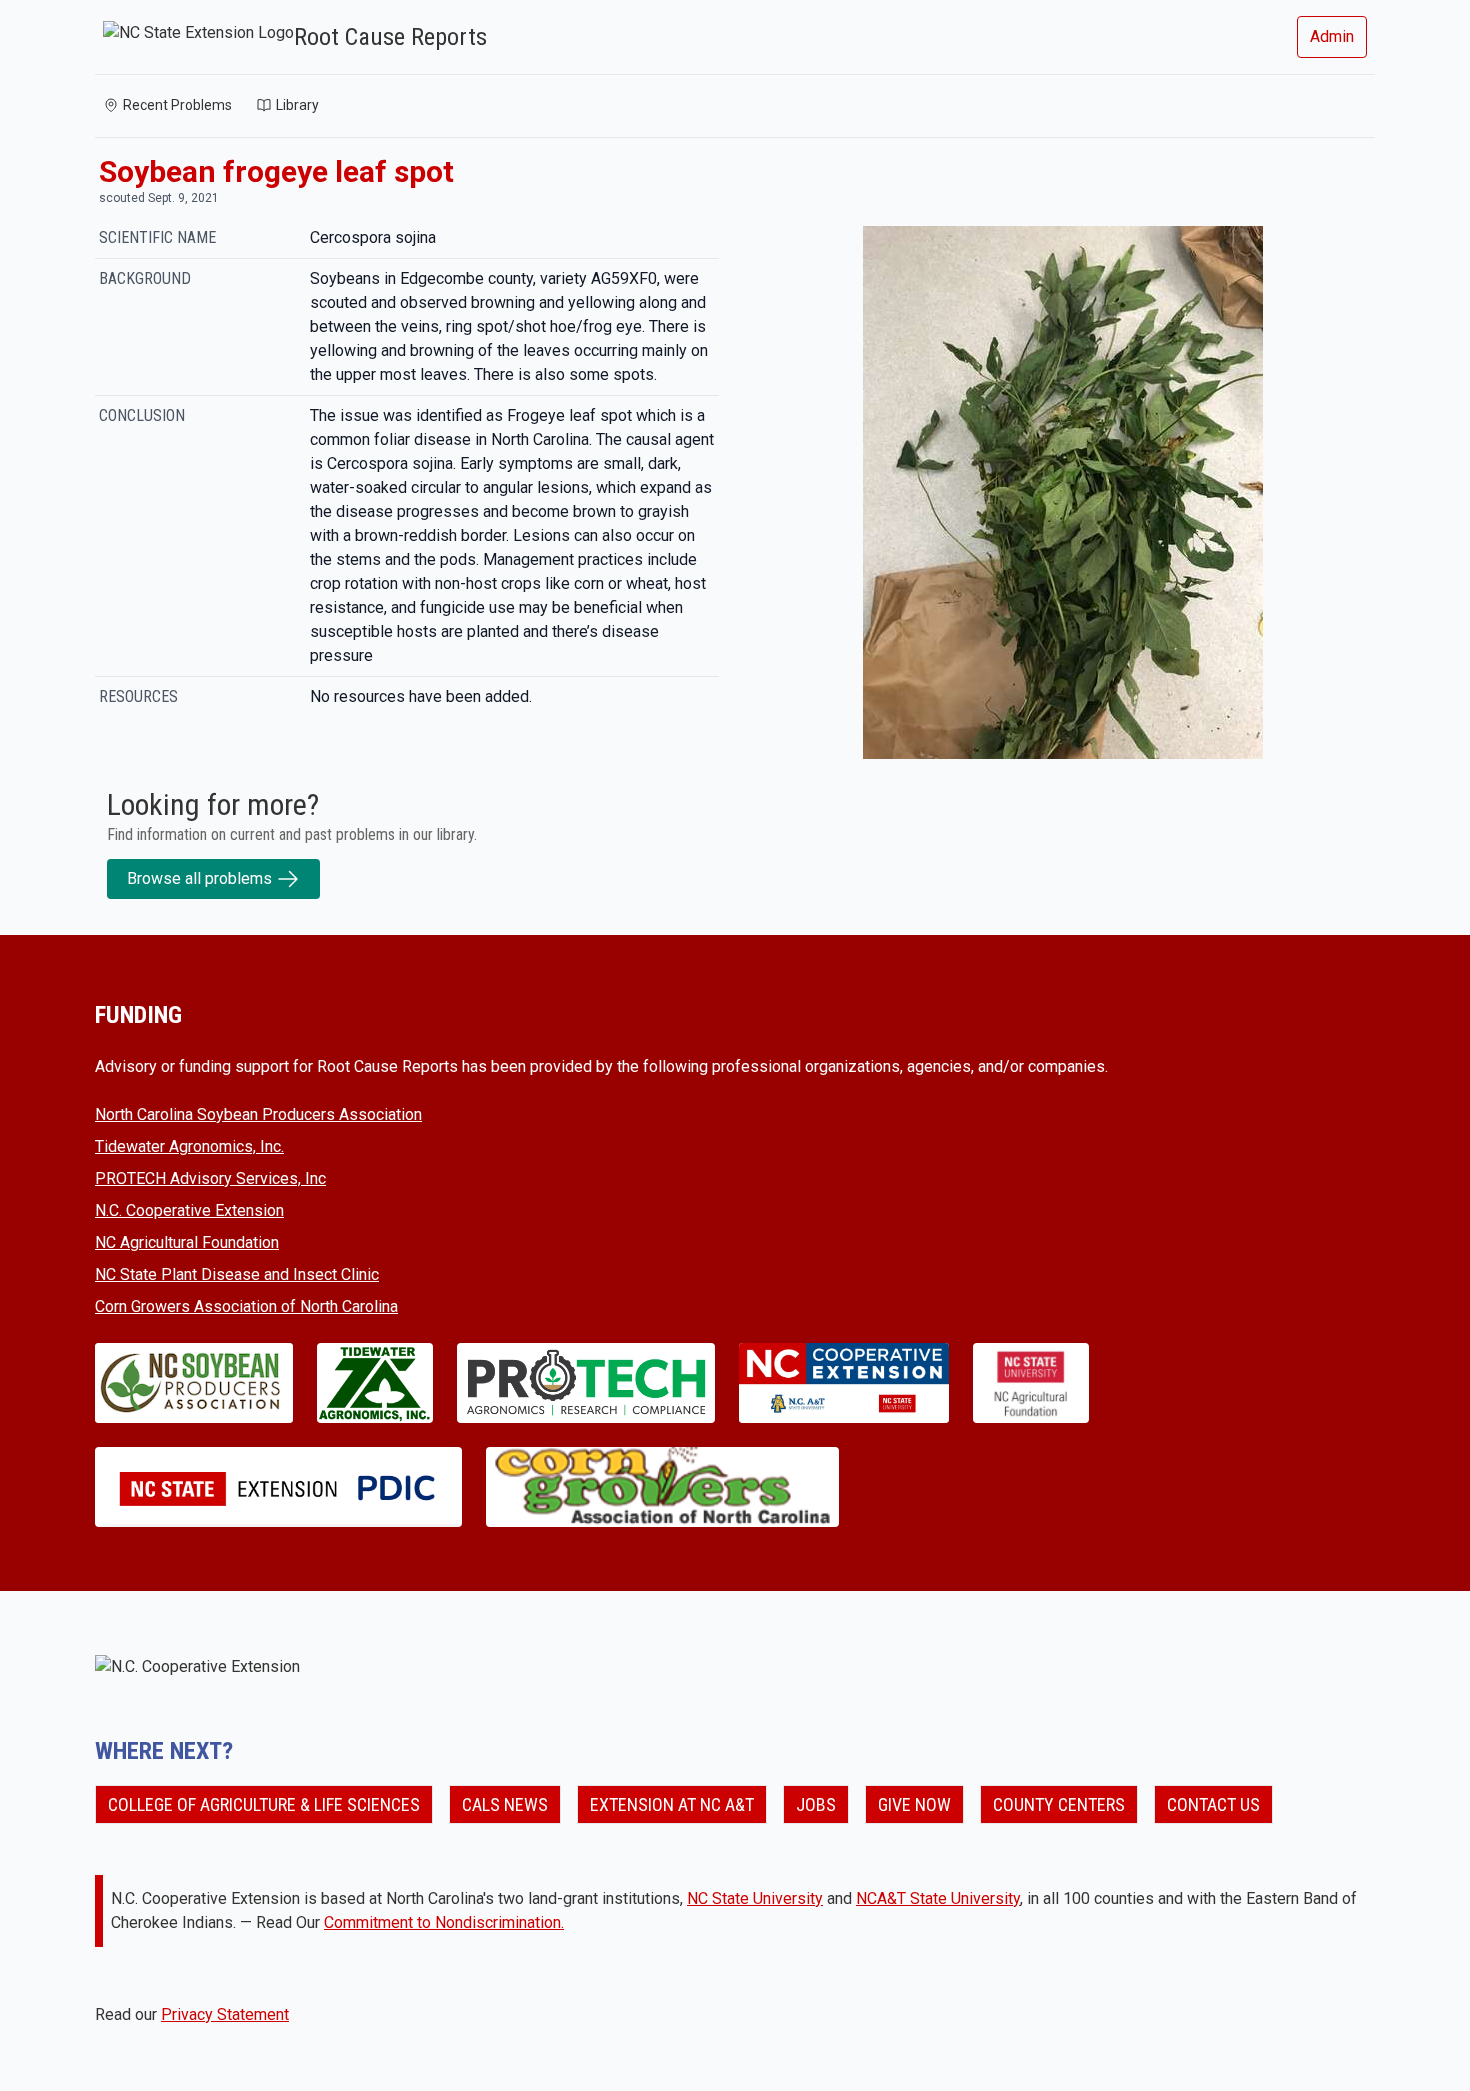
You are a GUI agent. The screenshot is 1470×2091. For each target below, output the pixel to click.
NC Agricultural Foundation (187, 1242)
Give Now (914, 1804)
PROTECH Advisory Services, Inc (210, 1178)
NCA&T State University (938, 1898)
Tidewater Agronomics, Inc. (189, 1146)
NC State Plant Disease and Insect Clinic (237, 1274)
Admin (1332, 36)
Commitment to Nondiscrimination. (444, 1922)
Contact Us (1213, 1804)
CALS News (505, 1804)
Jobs (816, 1804)
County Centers (1059, 1804)
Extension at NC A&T (672, 1804)
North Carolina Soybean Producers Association (258, 1114)
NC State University (755, 1898)
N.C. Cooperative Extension (189, 1210)
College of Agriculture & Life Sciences (264, 1804)
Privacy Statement (225, 2014)
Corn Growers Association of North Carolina (246, 1306)
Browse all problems (199, 878)
